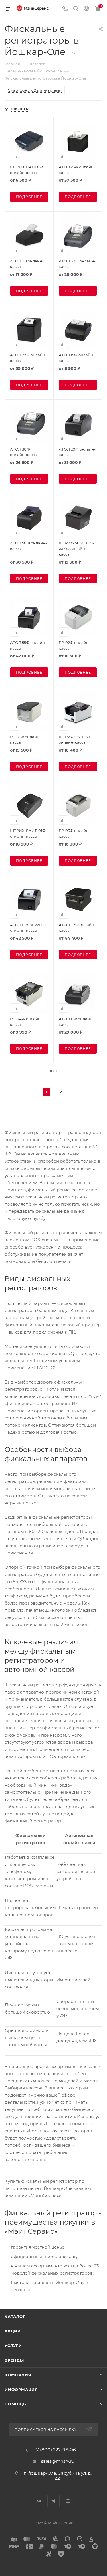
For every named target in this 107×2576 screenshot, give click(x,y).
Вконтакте (39, 2501)
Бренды (14, 2360)
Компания (18, 2375)
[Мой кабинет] (86, 9)
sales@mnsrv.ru (58, 2461)
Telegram (53, 2501)
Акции (13, 2331)
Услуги (13, 2346)
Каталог (15, 2316)
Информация (21, 2389)
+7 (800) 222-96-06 (55, 2450)
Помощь (15, 2404)
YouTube (68, 2501)
